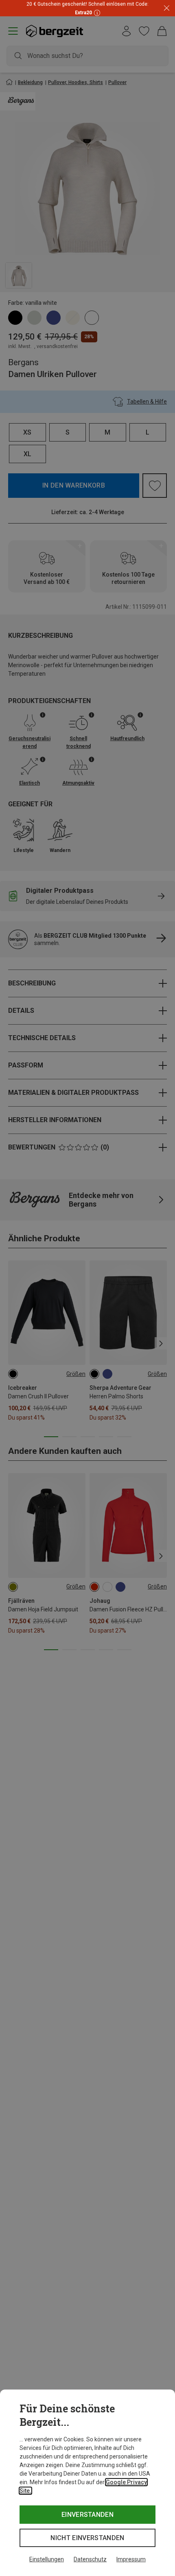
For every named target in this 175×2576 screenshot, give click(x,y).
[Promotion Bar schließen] (167, 8)
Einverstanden (87, 2515)
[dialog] (87, 2483)
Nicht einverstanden (87, 2538)
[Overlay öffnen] (96, 12)
